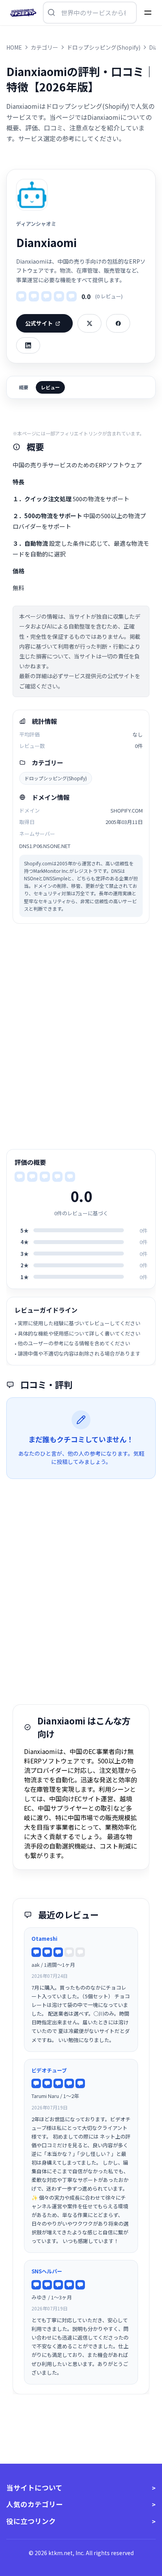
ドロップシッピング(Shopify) (56, 778)
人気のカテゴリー (35, 2504)
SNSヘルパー (47, 2271)
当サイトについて (34, 2488)
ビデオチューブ (49, 2070)
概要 (24, 387)
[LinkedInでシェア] (28, 345)
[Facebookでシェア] (118, 323)
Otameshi (44, 1939)
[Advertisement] (81, 1036)
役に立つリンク (31, 2521)
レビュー (50, 387)
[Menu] (148, 13)
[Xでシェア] (89, 323)
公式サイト (39, 323)
